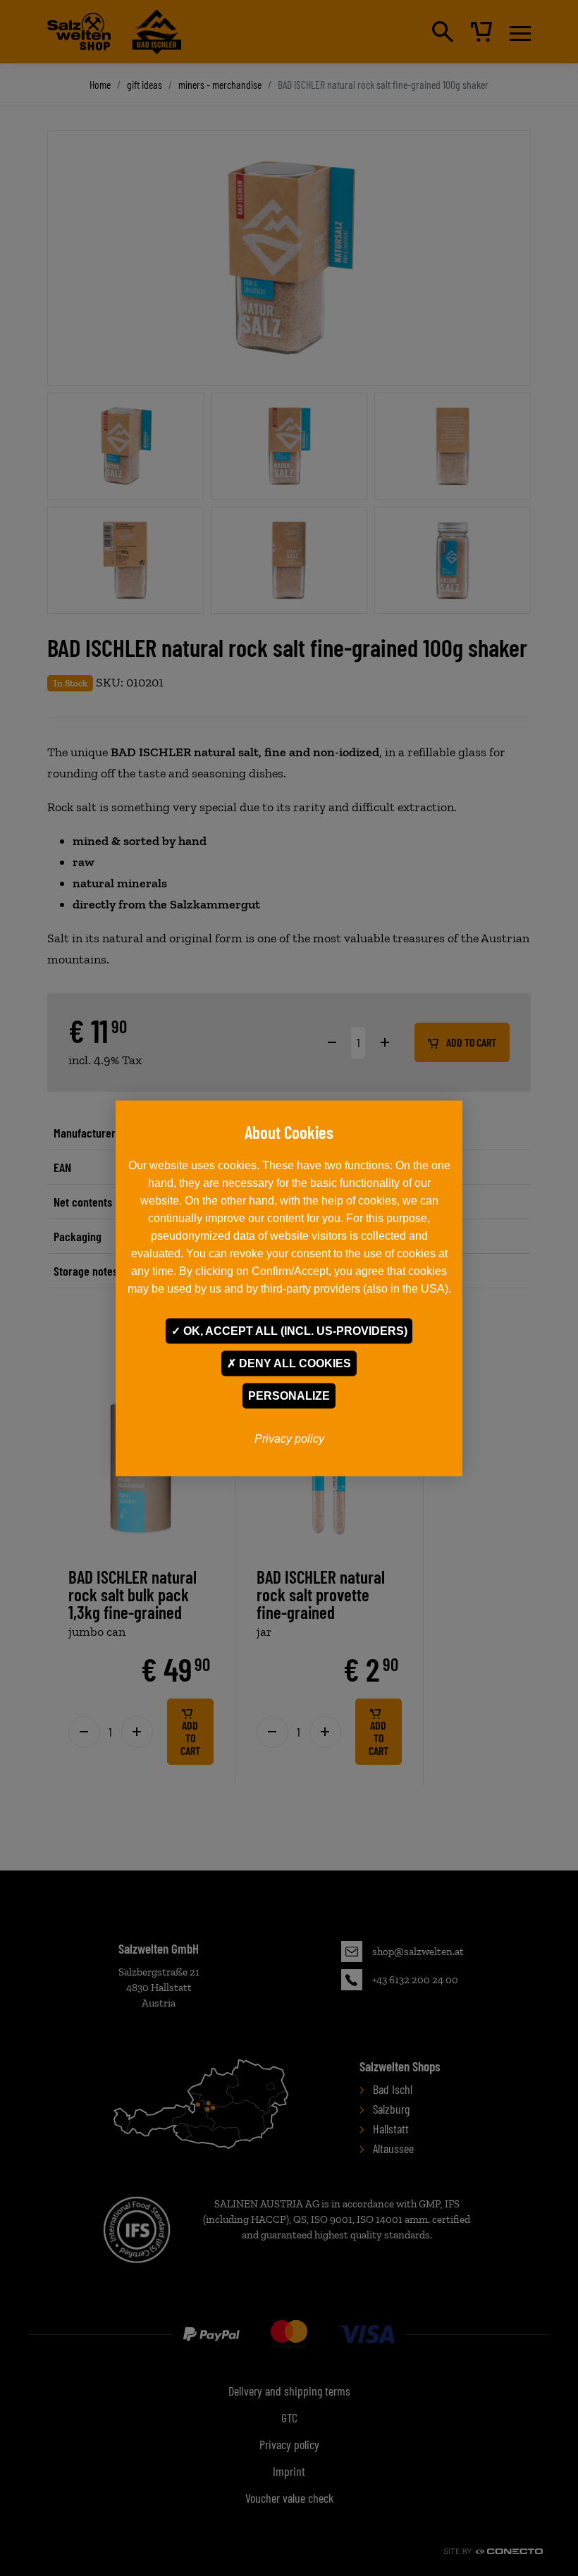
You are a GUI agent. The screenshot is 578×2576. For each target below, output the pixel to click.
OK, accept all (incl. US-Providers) (294, 1330)
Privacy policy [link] (289, 1438)
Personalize (289, 1395)
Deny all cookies (294, 1363)
